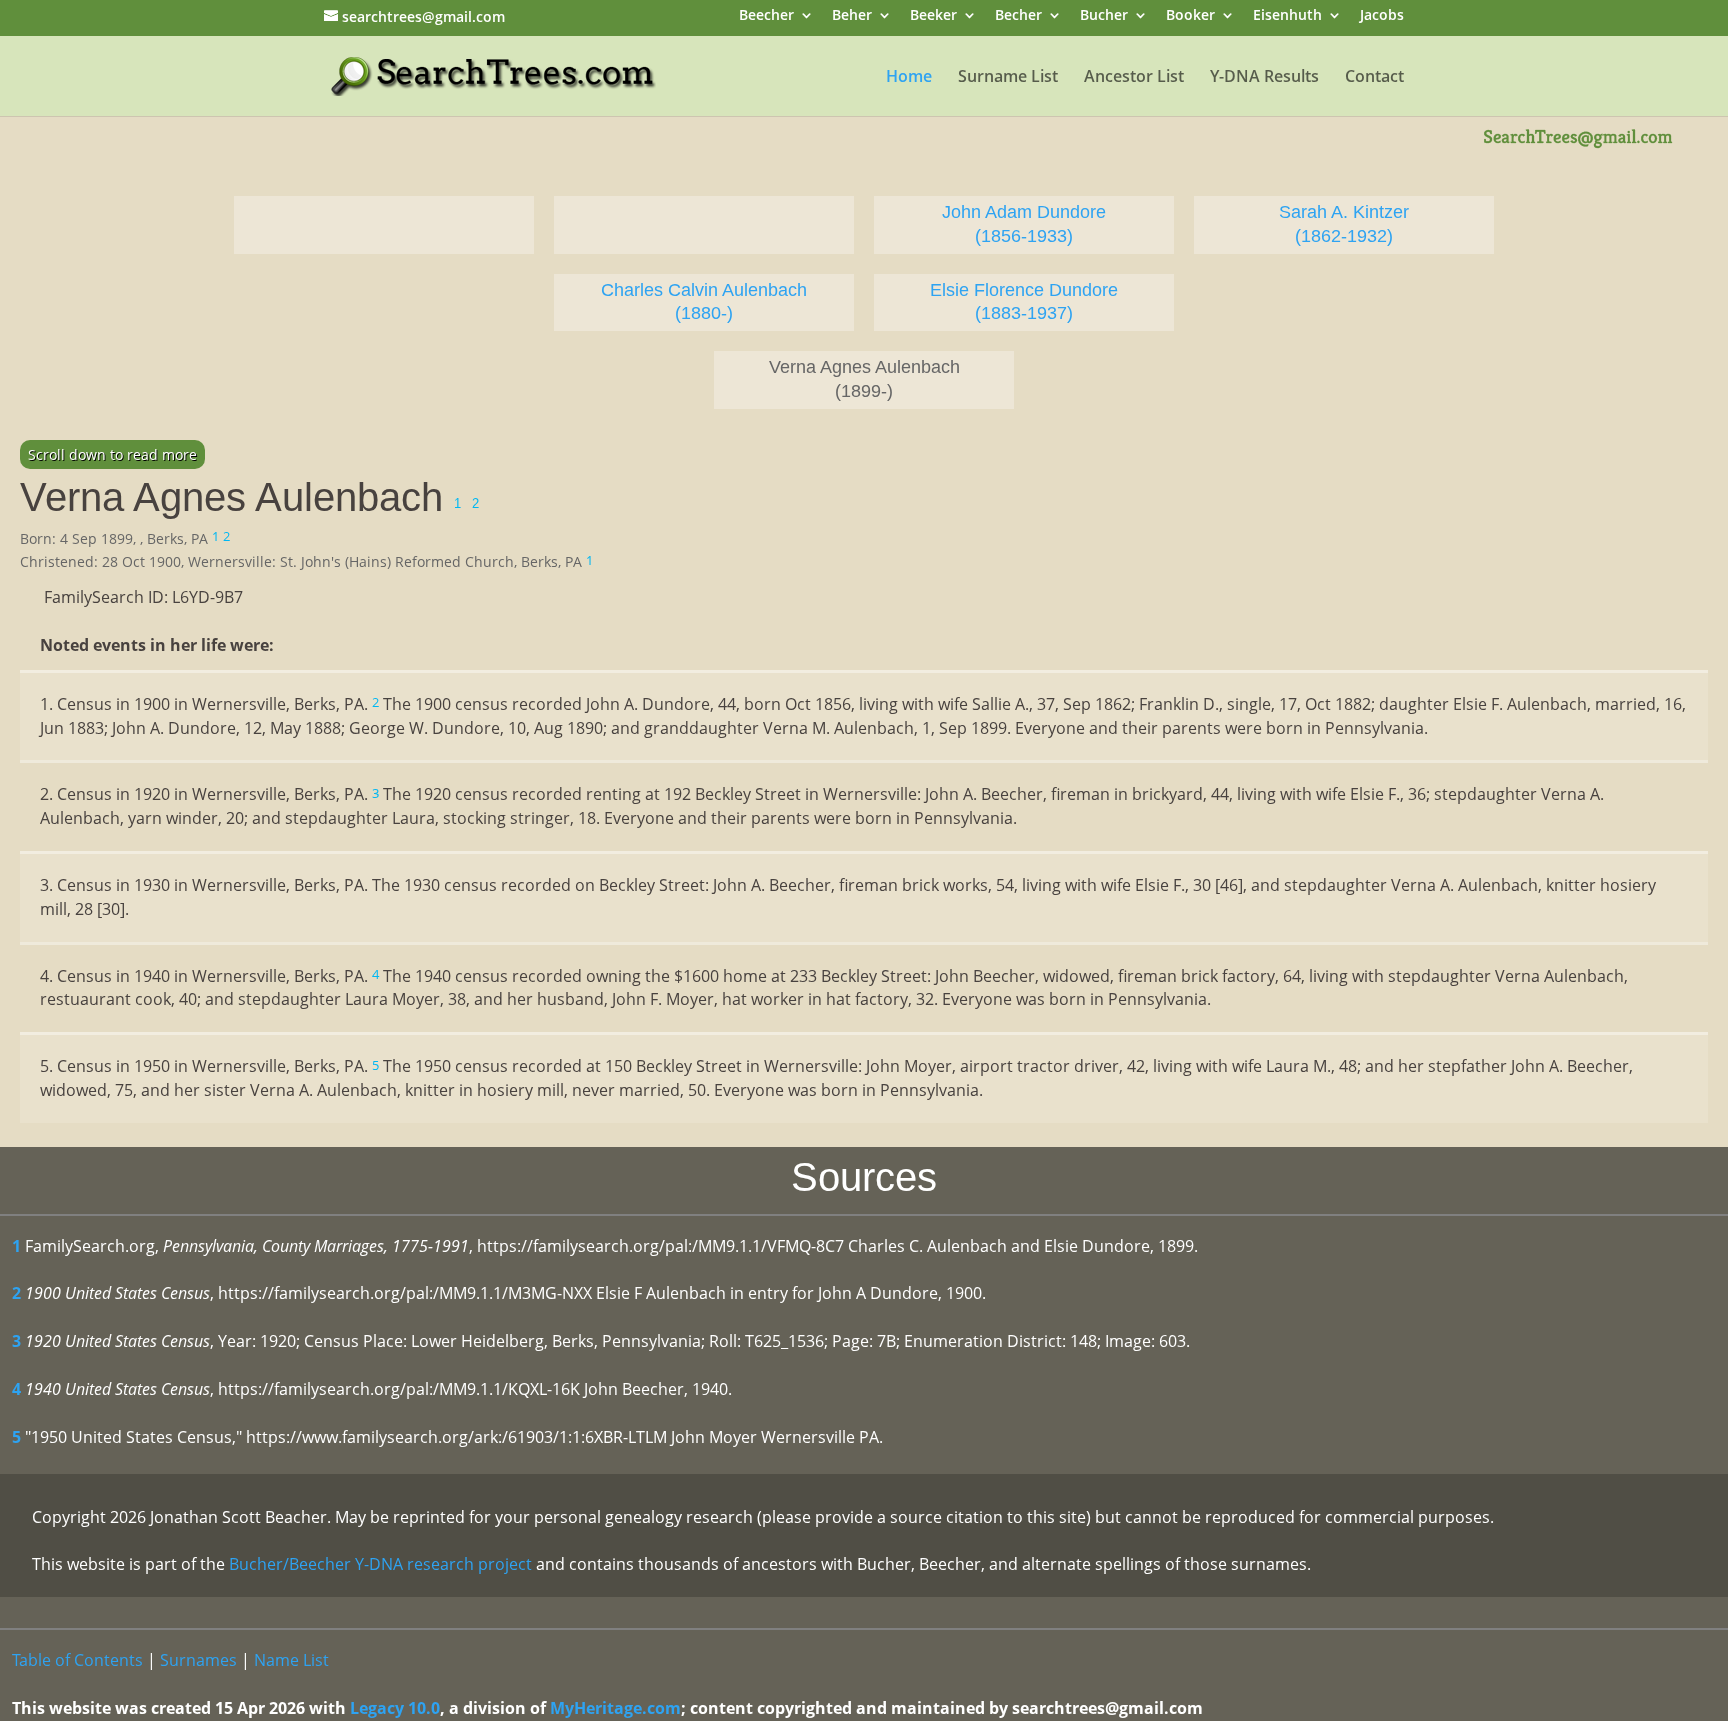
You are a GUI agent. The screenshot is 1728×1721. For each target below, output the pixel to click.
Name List (291, 1660)
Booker (1190, 16)
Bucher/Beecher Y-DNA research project (380, 1564)
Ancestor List (1134, 78)
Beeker (933, 16)
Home (909, 78)
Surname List (1008, 78)
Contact (1374, 78)
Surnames (198, 1660)
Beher (852, 16)
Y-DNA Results (1264, 78)
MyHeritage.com (615, 1708)
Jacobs (1382, 16)
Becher (1018, 16)
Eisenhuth (1287, 16)
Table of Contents (77, 1660)
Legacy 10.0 (395, 1708)
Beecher (766, 16)
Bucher (1104, 16)
